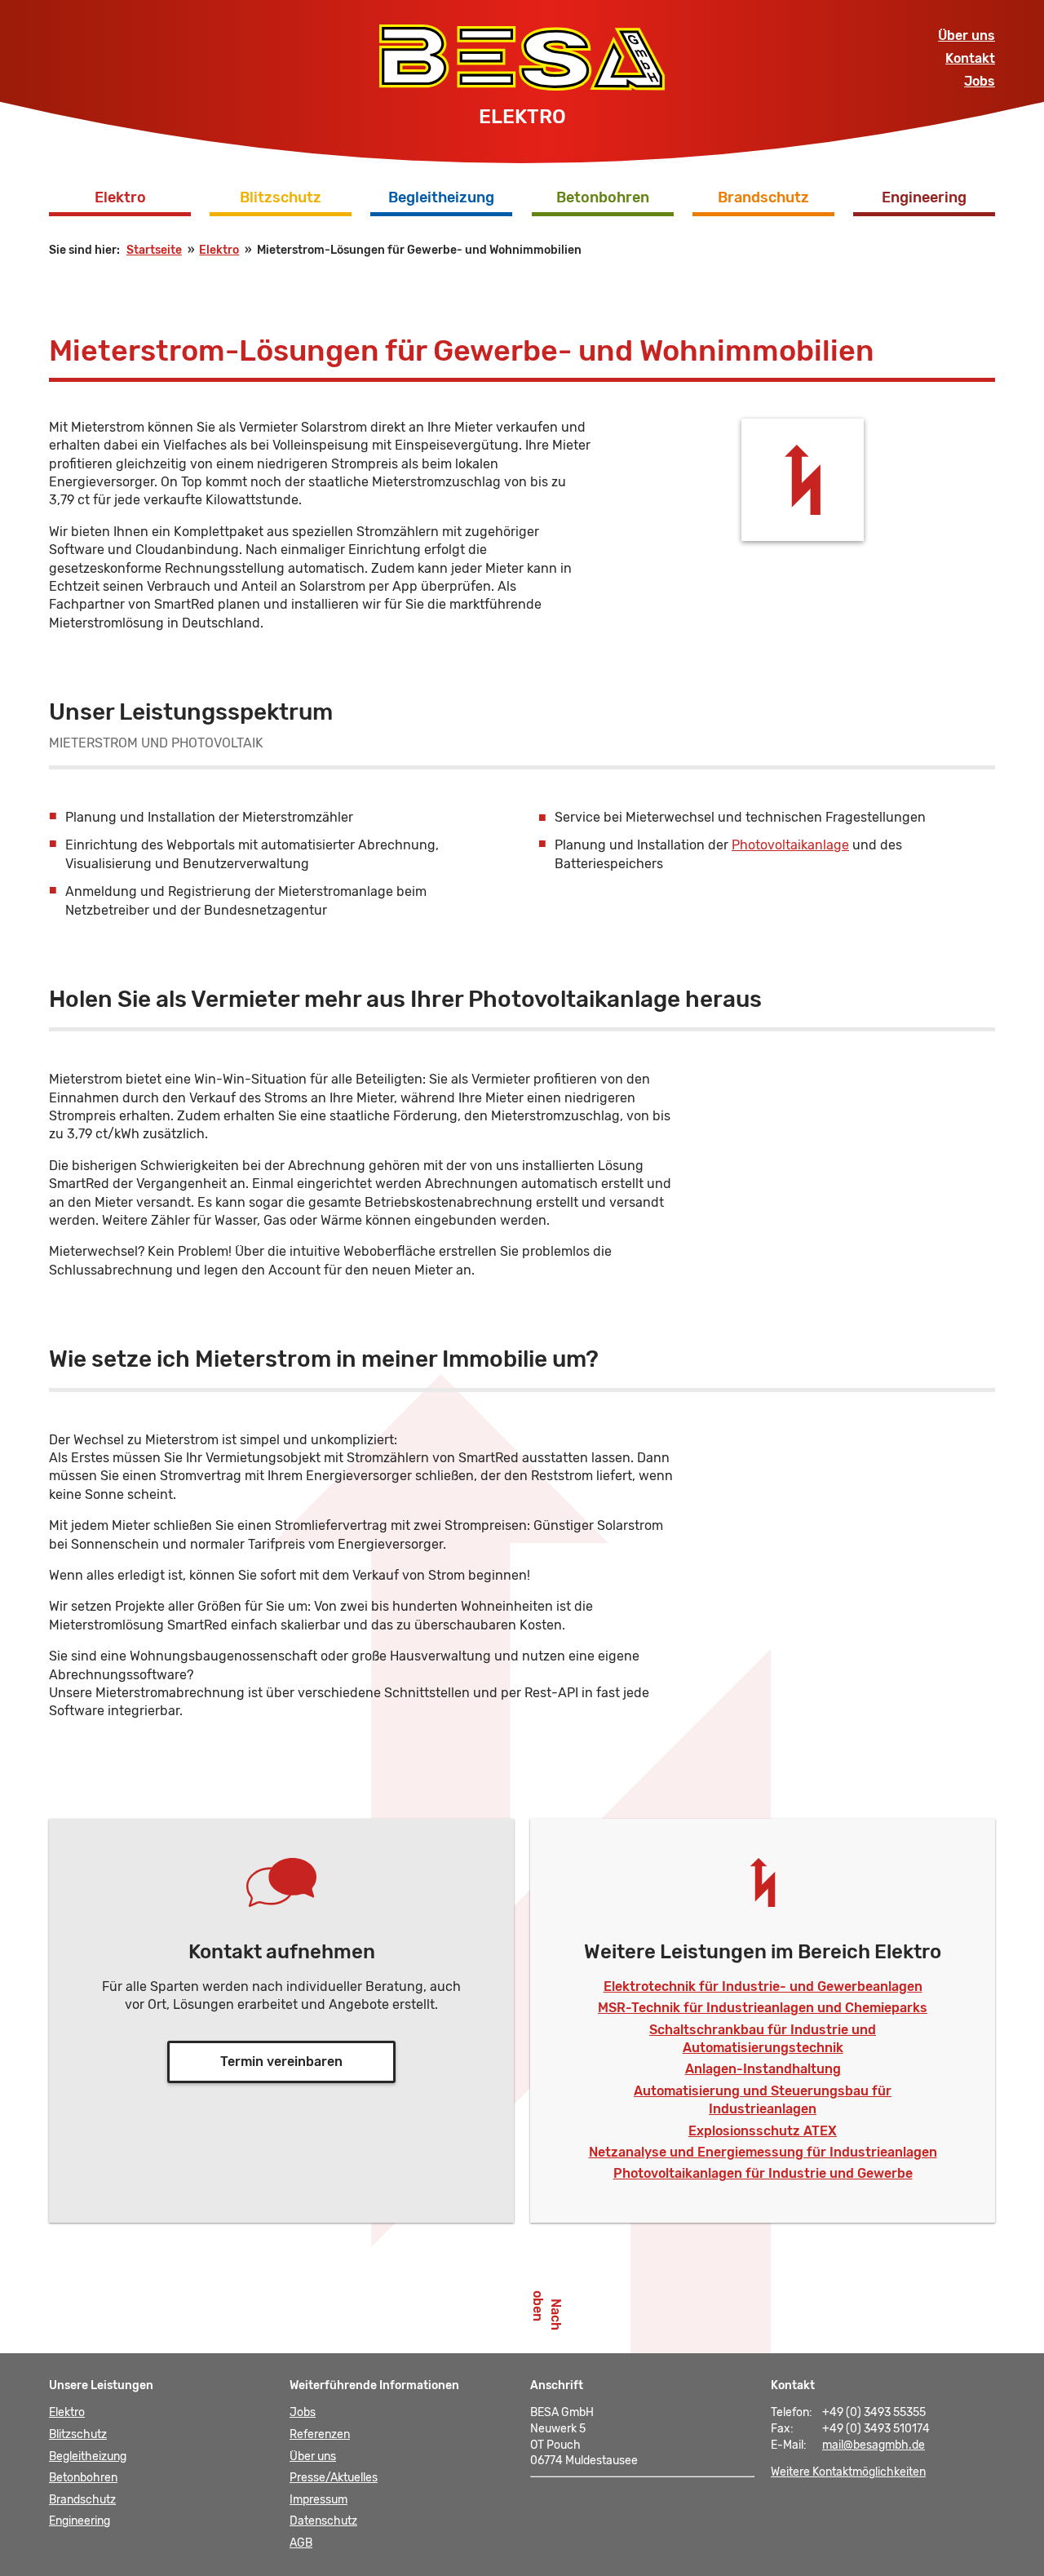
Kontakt (970, 58)
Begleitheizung (441, 197)
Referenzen (320, 2434)
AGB (301, 2543)
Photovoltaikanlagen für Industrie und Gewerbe (763, 2173)
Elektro (120, 197)
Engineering (924, 197)
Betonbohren (603, 197)
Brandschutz (763, 197)
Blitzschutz (281, 197)
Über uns (967, 35)
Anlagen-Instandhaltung (763, 2069)
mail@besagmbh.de (874, 2445)
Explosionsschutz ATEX (763, 2131)
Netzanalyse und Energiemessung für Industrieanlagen (763, 2152)
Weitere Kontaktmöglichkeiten (848, 2472)
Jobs (980, 81)
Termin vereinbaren (281, 2062)
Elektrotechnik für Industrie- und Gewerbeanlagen (763, 1986)
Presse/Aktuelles (334, 2478)
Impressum (319, 2500)
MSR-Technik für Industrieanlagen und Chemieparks (763, 2008)
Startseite (154, 250)
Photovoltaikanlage (790, 845)
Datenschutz (323, 2521)
